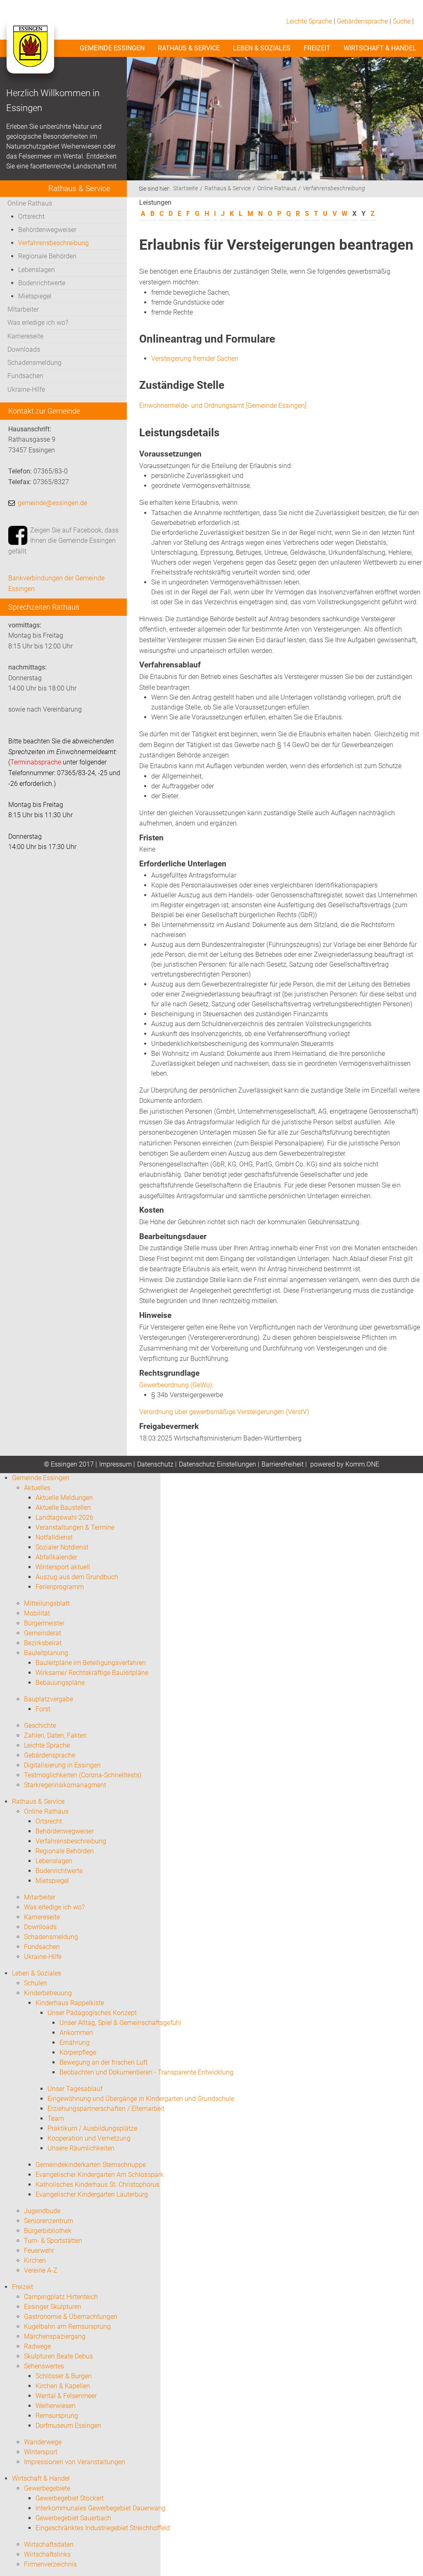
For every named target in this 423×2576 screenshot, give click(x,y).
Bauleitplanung (46, 1653)
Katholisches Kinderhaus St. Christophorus (97, 2185)
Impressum (115, 1464)
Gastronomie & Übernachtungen (71, 2317)
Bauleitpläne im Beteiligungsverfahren (91, 1663)
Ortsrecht (31, 216)
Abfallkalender (56, 1557)
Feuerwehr (39, 2251)
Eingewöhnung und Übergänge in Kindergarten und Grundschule (141, 2099)
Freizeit (317, 48)
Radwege (37, 2346)
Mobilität (37, 1613)
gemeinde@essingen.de (52, 503)
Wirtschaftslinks (47, 2554)
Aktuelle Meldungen (64, 1498)
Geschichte (40, 1726)
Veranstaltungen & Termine (75, 1527)
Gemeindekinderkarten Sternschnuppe (91, 2165)
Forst (43, 1709)
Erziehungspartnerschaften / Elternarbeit (106, 2109)
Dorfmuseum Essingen (68, 2426)
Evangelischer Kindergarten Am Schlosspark (100, 2175)
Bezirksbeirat (43, 1643)
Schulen (36, 1983)
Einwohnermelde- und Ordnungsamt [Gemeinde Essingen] (223, 406)
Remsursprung (57, 2416)
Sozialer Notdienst (62, 1547)
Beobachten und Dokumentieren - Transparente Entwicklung (146, 2072)
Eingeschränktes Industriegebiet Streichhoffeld (103, 2528)
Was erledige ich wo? (38, 323)
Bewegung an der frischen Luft (103, 2062)
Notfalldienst (54, 1537)
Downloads (24, 349)
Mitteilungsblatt (47, 1603)
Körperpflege (78, 2052)
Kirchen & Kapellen (63, 2386)
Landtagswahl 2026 (64, 1517)
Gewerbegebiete (47, 2488)
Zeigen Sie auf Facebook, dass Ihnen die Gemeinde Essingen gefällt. (63, 541)
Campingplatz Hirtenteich (61, 2297)
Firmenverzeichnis (50, 2564)
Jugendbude (42, 2211)
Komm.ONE (362, 1464)
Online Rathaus (30, 203)
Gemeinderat (43, 1633)
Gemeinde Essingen (112, 48)
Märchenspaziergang (55, 2336)
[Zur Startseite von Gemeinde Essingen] (30, 54)
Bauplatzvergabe (49, 1699)
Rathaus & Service (189, 48)
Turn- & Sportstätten (53, 2241)
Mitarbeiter (23, 309)
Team (56, 2118)
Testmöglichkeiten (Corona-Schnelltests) (83, 1775)
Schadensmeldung (34, 363)
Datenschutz (155, 1464)
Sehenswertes (44, 2366)
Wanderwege (43, 2442)
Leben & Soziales (262, 48)
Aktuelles (37, 1488)
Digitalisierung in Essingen (62, 1765)
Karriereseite (25, 336)
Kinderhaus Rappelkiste (70, 2003)
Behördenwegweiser (47, 230)
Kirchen (35, 2260)
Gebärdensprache (362, 21)
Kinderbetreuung (48, 1993)
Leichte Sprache (309, 21)
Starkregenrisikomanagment (65, 1785)
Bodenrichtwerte (42, 283)
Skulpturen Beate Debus (58, 2356)
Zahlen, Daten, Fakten (55, 1735)
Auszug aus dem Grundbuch (77, 1577)
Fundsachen (25, 376)
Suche (402, 21)
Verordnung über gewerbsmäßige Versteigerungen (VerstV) (224, 1412)
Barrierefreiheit (283, 1464)
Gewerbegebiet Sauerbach (73, 2518)
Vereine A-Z (41, 2270)
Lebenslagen (37, 270)
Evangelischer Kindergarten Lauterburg (92, 2194)
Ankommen (76, 2033)
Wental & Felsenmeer (66, 2396)
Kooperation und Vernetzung (89, 2138)
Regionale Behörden (47, 256)
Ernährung (75, 2043)
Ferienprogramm (60, 1587)
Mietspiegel (35, 296)
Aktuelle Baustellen (63, 1508)
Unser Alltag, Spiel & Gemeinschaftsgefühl (120, 2023)
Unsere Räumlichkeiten (81, 2148)
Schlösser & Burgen (64, 2376)
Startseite (185, 188)
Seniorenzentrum (49, 2221)
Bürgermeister (44, 1623)
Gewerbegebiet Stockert (70, 2498)
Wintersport (41, 2452)
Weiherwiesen (56, 2406)
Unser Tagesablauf (75, 2089)
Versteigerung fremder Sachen (195, 358)
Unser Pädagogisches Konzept (92, 2013)
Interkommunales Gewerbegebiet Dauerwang (101, 2508)
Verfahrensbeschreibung (53, 243)
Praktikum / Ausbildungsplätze (92, 2128)
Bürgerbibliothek (48, 2231)
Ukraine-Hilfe (26, 389)
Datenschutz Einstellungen (217, 1464)
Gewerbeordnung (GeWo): (176, 1385)
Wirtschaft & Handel (380, 48)
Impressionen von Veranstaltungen (75, 2462)
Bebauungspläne (60, 1683)
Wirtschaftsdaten (49, 2544)
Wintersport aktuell (63, 1567)
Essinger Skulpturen (53, 2307)
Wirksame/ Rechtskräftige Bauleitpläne (92, 1673)
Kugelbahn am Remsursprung (67, 2326)
